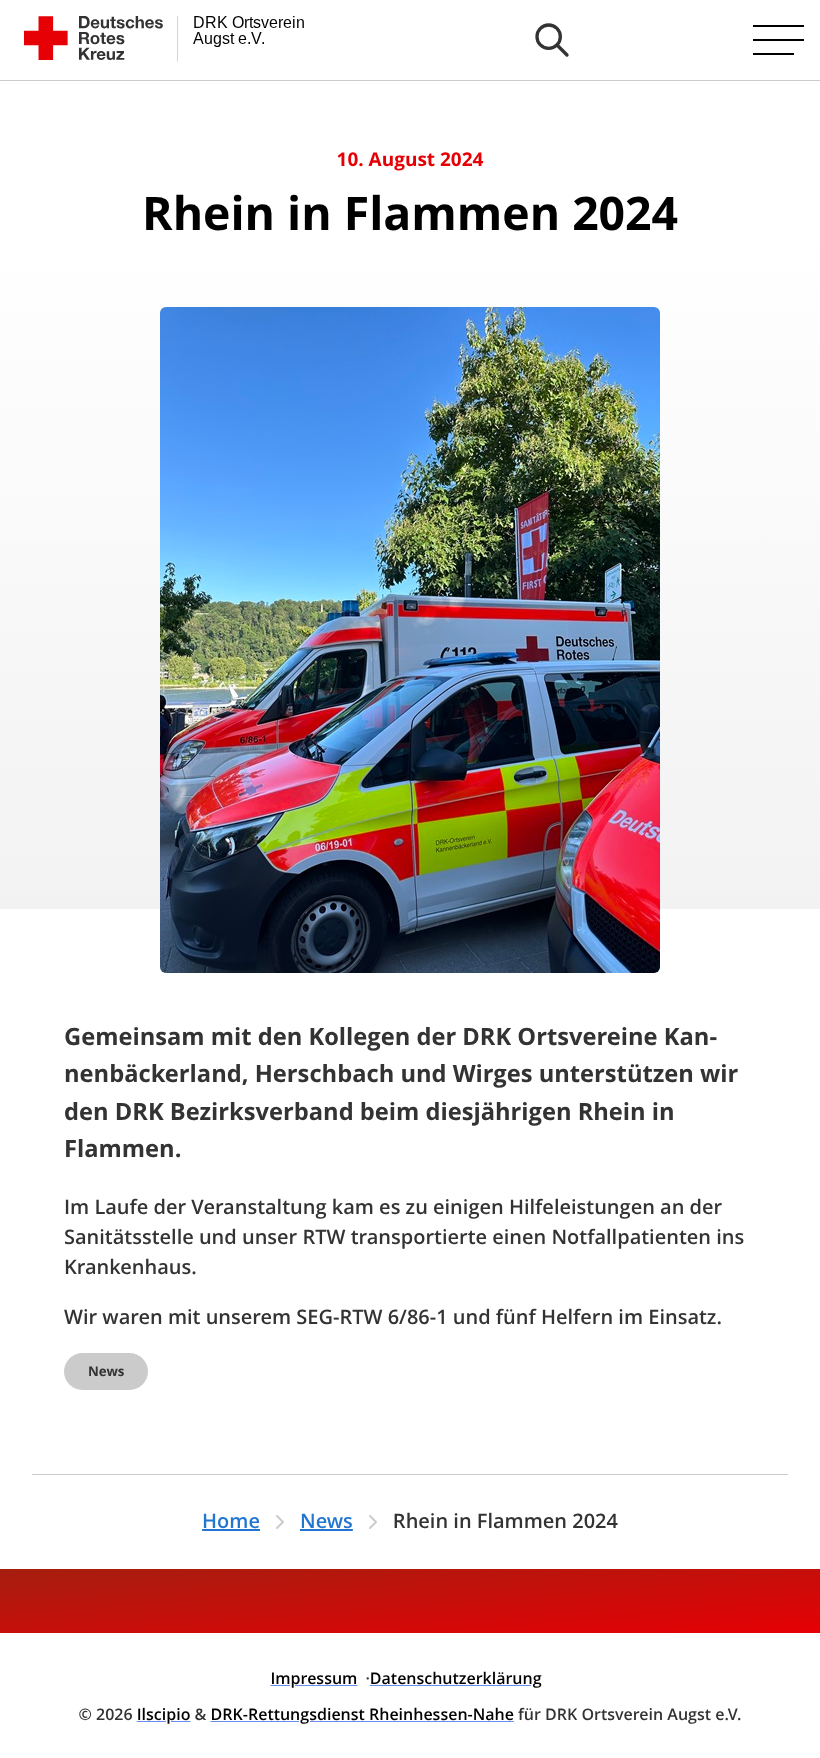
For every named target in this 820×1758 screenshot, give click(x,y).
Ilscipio (164, 1714)
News (106, 1371)
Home (231, 1521)
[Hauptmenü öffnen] (778, 40)
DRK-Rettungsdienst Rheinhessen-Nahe (362, 1714)
